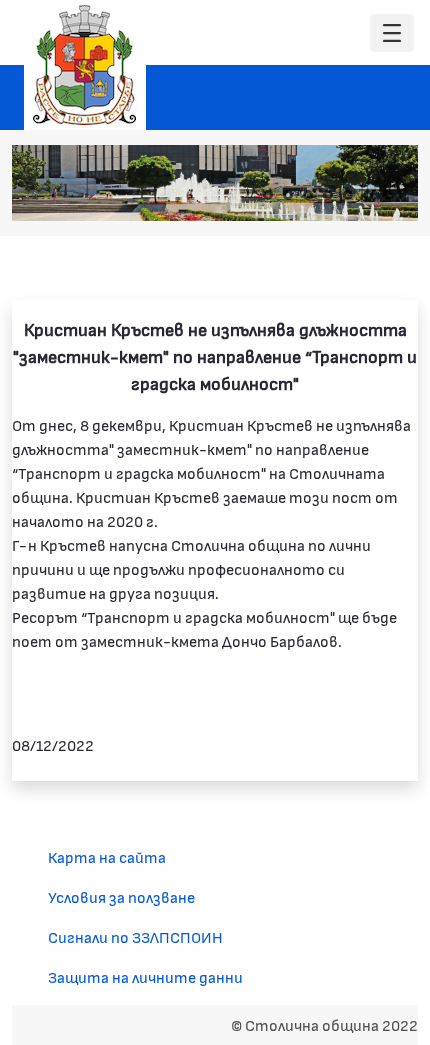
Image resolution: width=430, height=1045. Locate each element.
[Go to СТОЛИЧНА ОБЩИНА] (85, 65)
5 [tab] (348, 195)
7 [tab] (388, 195)
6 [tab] (368, 195)
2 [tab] (288, 195)
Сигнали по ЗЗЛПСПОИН (135, 936)
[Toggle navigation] (392, 33)
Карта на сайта (107, 856)
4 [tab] (328, 195)
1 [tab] (268, 195)
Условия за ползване (121, 896)
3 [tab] (308, 195)
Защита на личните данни (145, 976)
